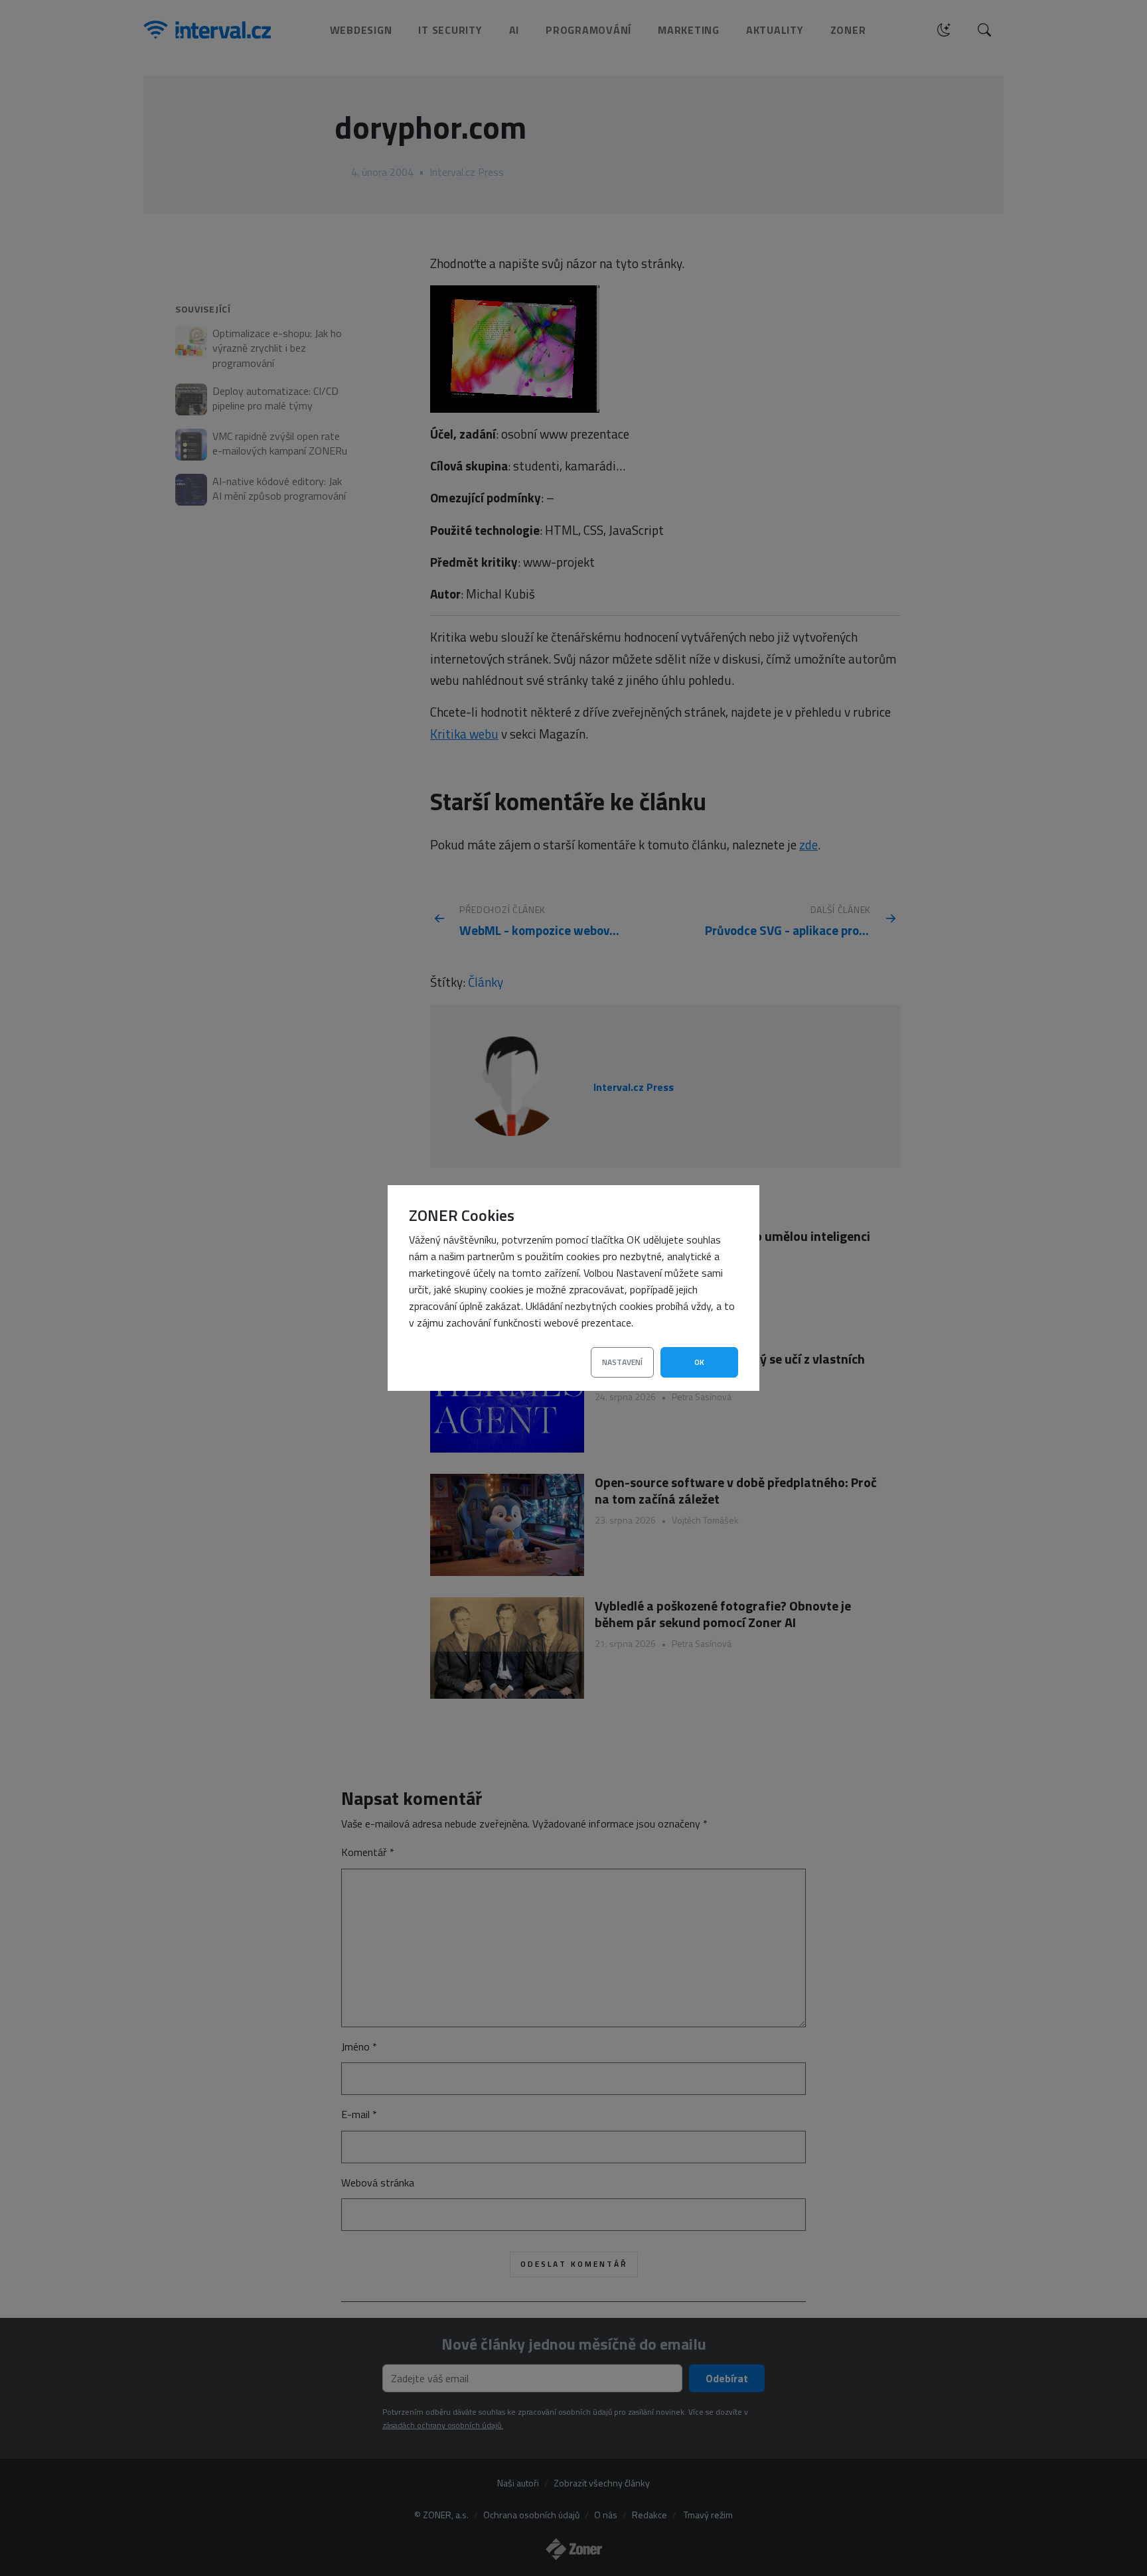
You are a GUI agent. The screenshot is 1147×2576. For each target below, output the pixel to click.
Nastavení (622, 1362)
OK (699, 1362)
